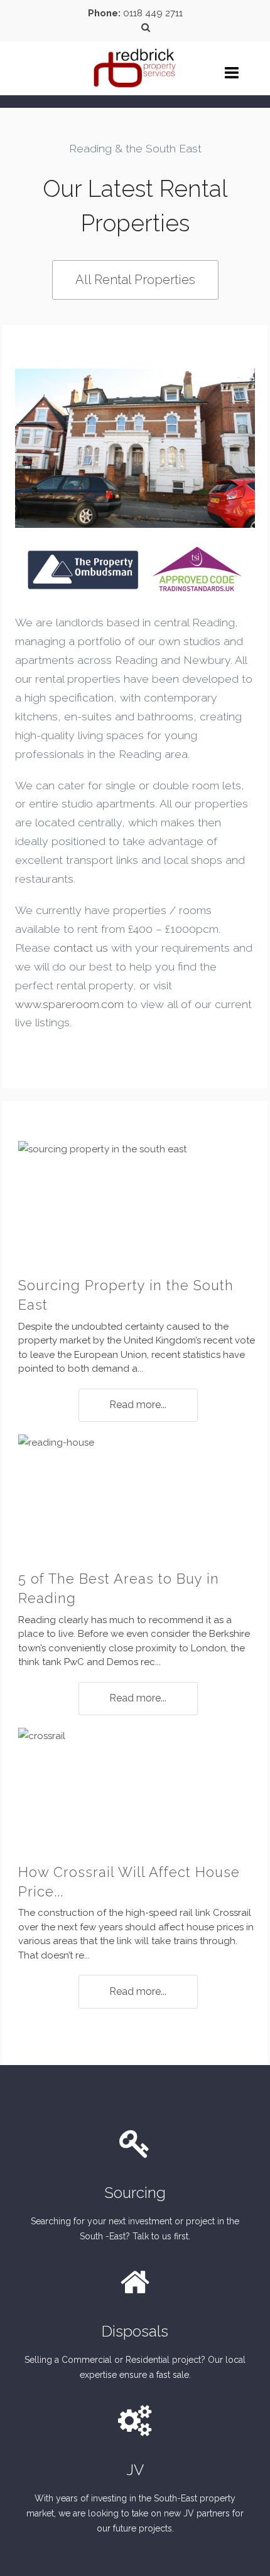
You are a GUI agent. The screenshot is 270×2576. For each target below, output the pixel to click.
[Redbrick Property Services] (135, 60)
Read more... (138, 1405)
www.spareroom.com (69, 1004)
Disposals (135, 2331)
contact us (81, 948)
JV (135, 2470)
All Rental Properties (135, 280)
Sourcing (135, 2193)
